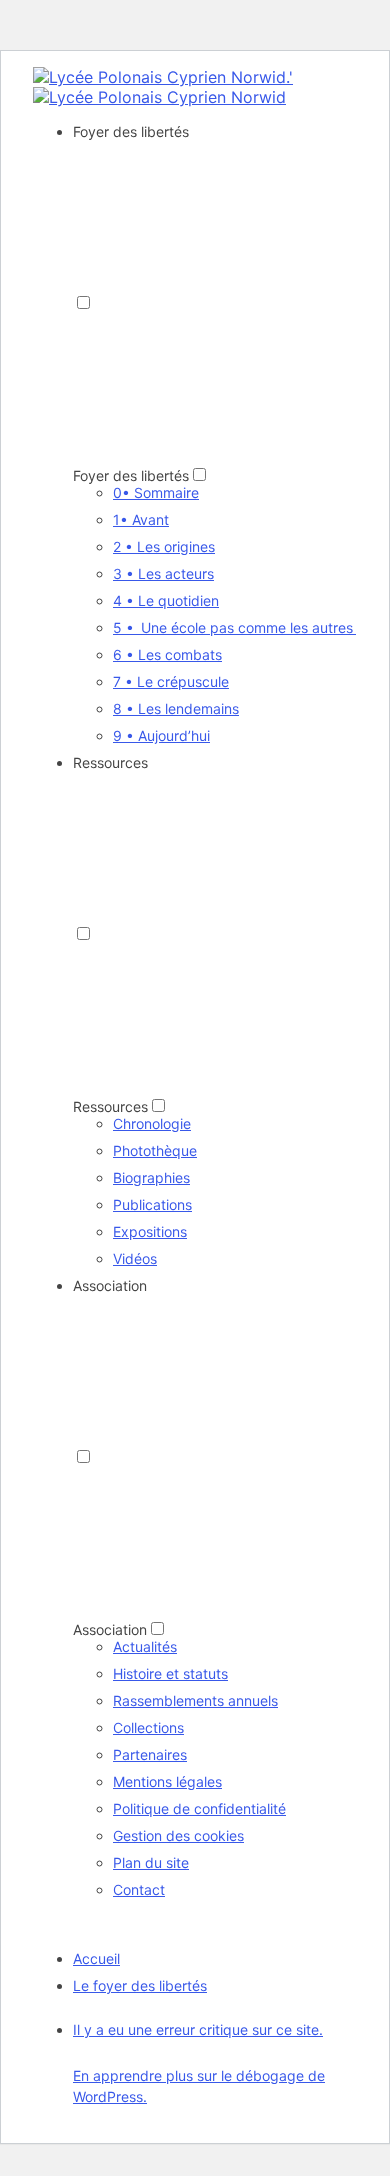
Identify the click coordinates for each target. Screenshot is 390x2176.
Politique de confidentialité (199, 1808)
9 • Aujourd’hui (161, 735)
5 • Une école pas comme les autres (234, 627)
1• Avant (141, 519)
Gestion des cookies (178, 1835)
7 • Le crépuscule (171, 681)
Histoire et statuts (170, 1673)
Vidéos (135, 1258)
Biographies (151, 1177)
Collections (148, 1727)
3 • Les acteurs (163, 573)
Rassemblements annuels (195, 1700)
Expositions (150, 1231)
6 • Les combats (167, 654)
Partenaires (150, 1754)
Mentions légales (167, 1781)
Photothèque (155, 1150)
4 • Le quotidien (166, 600)
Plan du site (151, 1862)
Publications (152, 1204)
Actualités (145, 1646)
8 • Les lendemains (176, 708)
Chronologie (152, 1123)
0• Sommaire (156, 492)
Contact (139, 1889)
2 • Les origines (164, 546)
